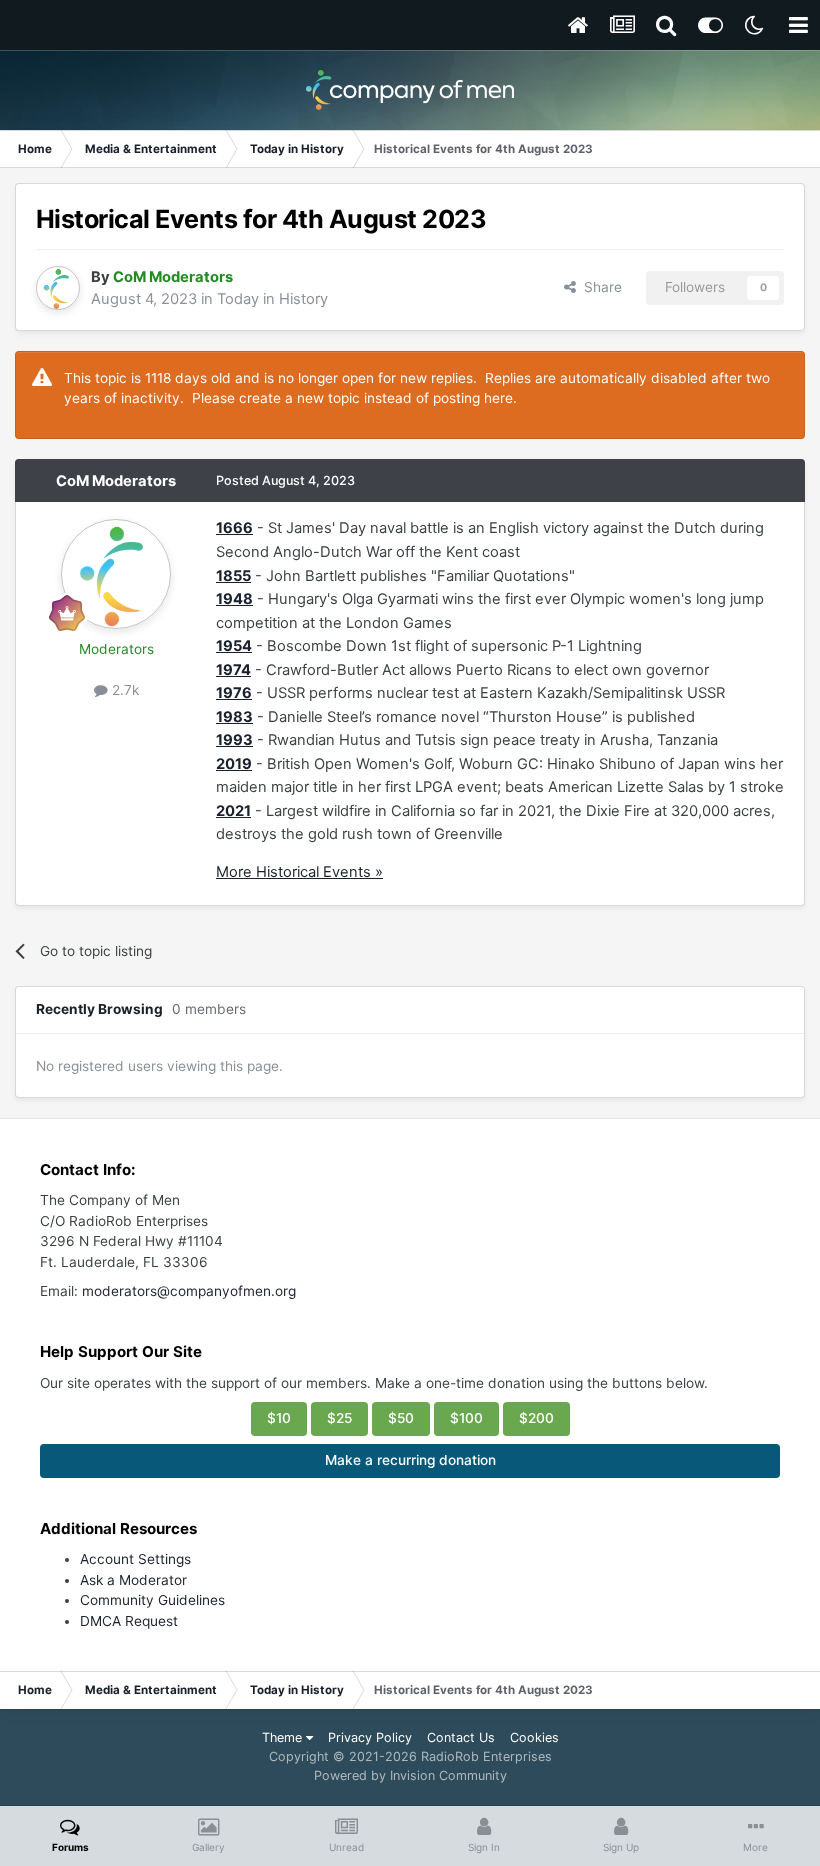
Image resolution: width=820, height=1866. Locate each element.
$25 (339, 1418)
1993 (234, 740)
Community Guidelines (152, 1600)
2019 (234, 764)
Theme (284, 1737)
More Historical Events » (299, 872)
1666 (234, 528)
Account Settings (135, 1559)
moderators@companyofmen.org (189, 1291)
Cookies (534, 1737)
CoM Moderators (116, 481)
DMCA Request (129, 1621)
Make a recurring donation (410, 1460)
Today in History (272, 299)
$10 (279, 1418)
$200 (536, 1418)
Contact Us (461, 1737)
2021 (233, 811)
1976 (234, 693)
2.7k (123, 690)
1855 (233, 576)
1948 (234, 599)
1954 (234, 646)
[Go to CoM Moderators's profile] (58, 288)
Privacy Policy (370, 1737)
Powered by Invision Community (410, 1775)
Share (599, 287)
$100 (466, 1418)
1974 (233, 670)
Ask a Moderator (133, 1580)
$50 (401, 1418)
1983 (234, 717)
